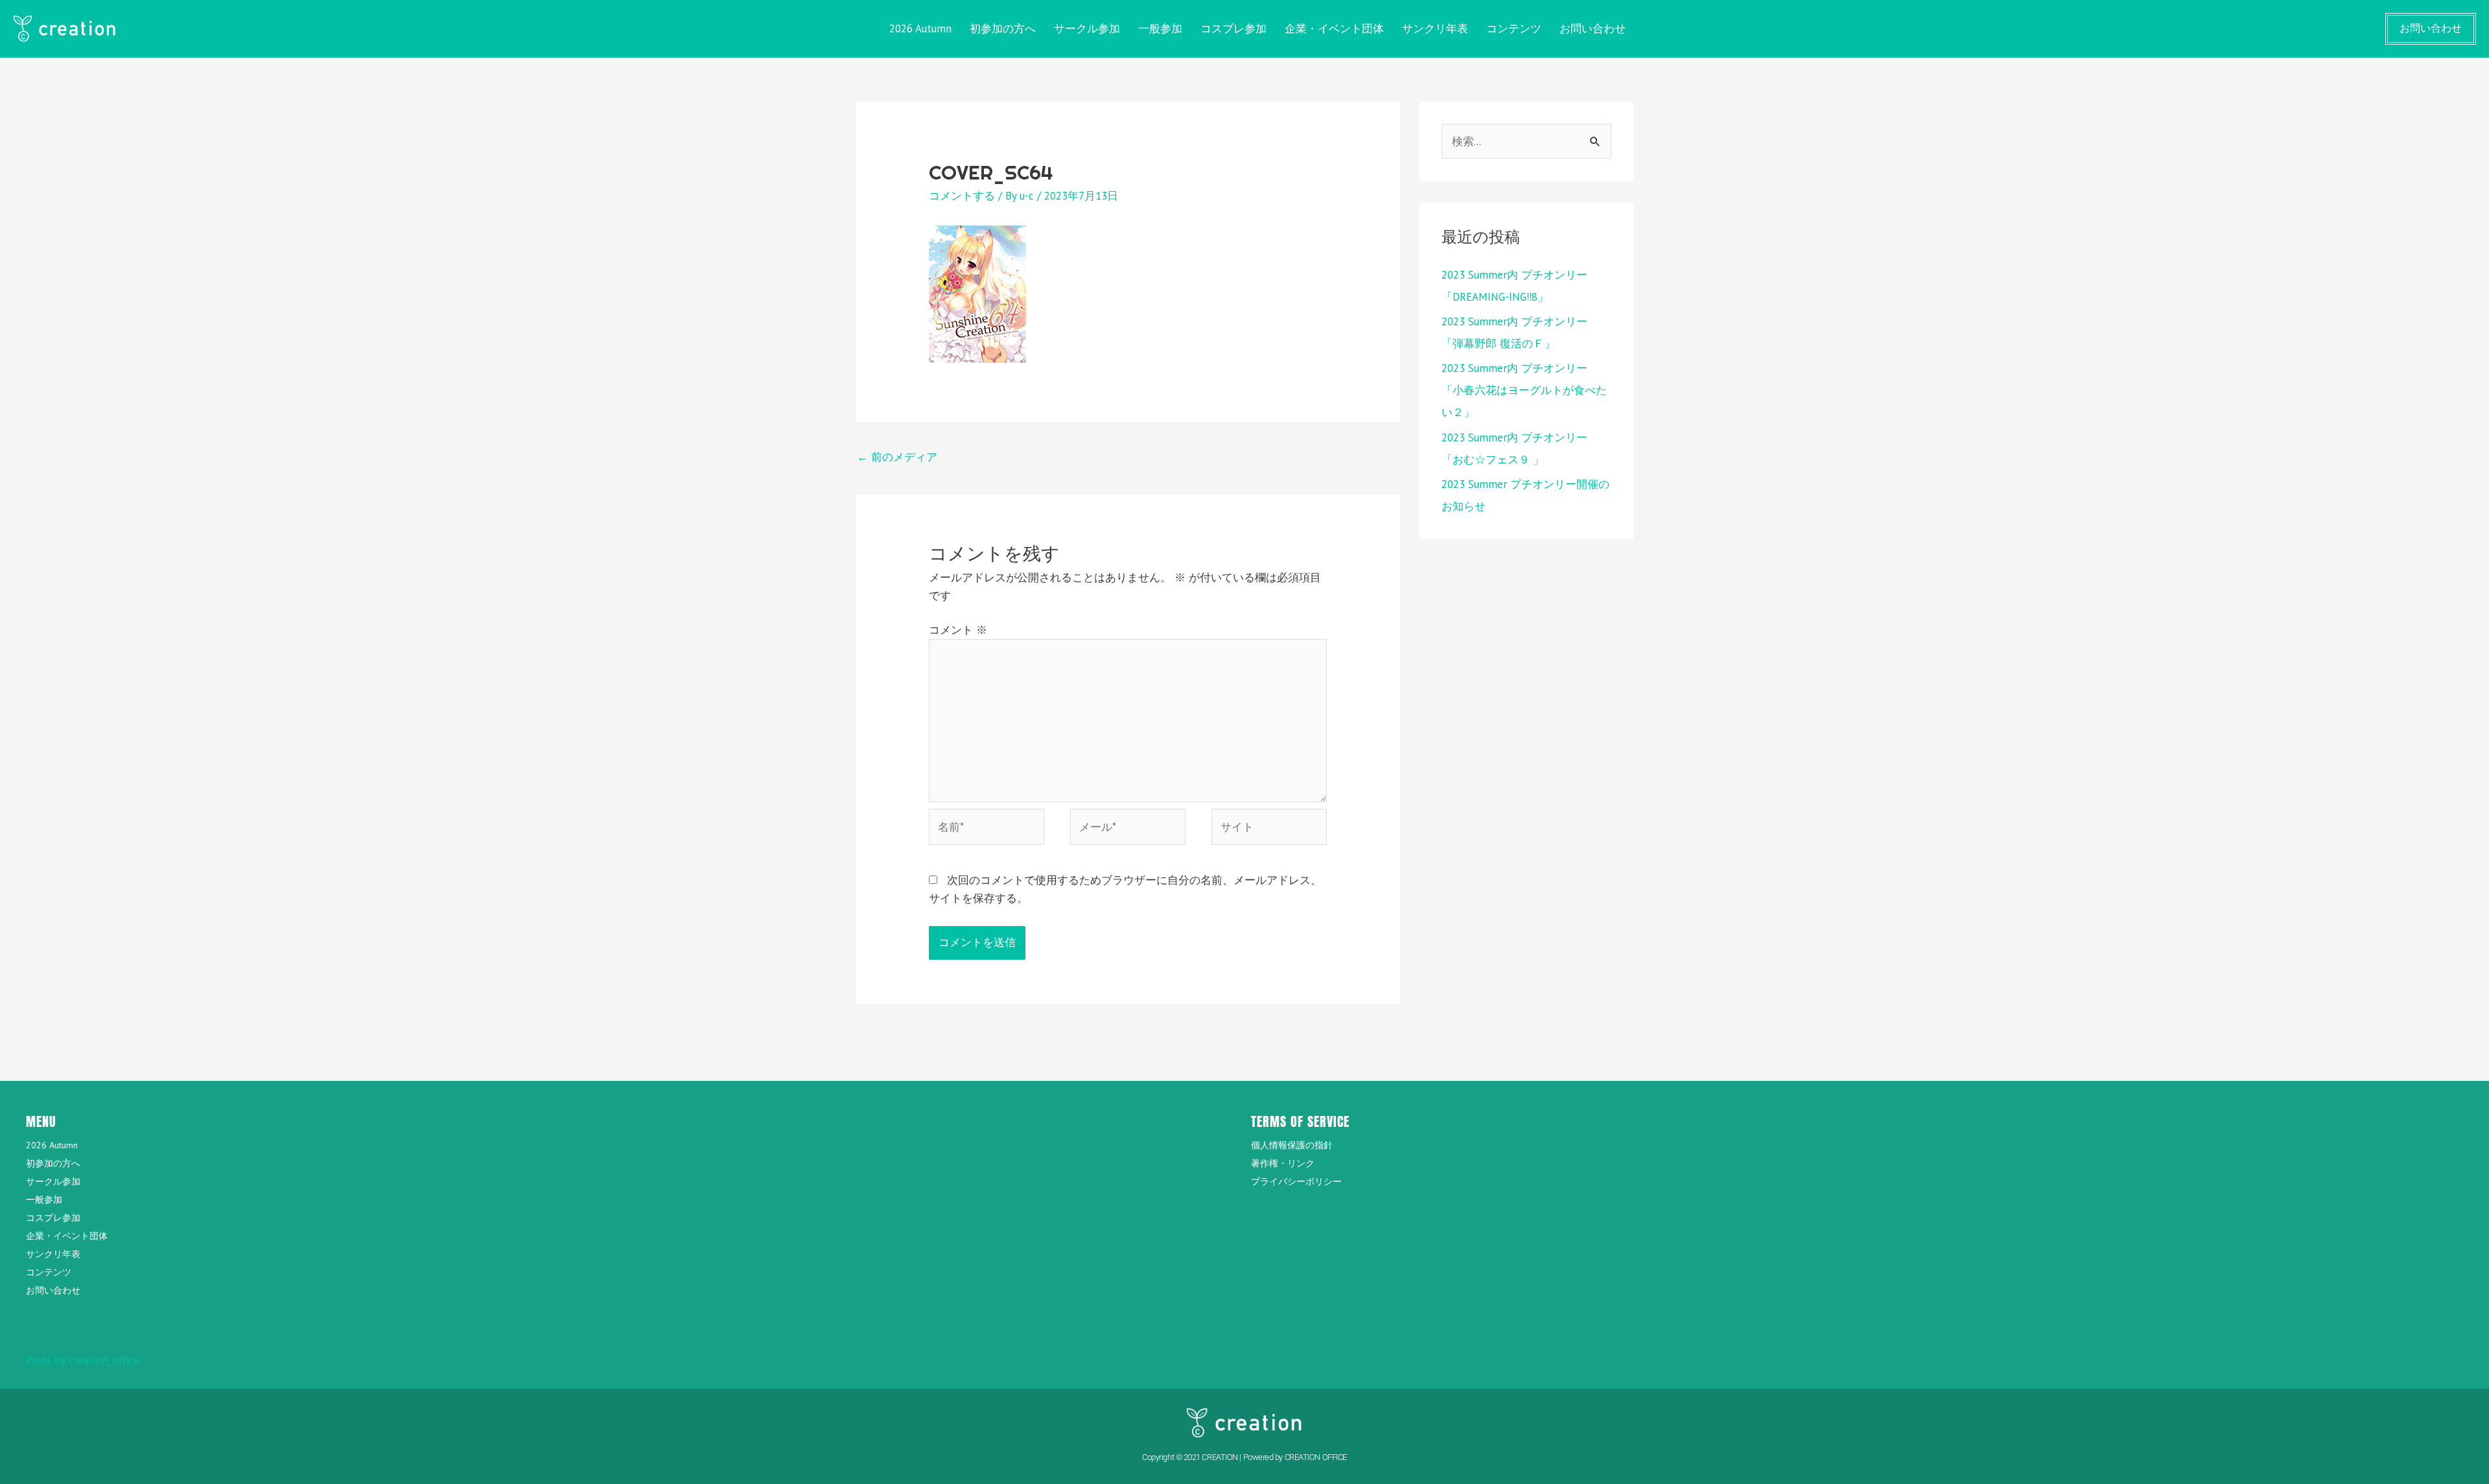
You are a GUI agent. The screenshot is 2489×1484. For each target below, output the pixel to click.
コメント (958, 630)
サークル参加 (1087, 29)
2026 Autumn (920, 29)
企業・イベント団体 (1334, 29)
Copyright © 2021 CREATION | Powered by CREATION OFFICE (1244, 1457)
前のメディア (897, 457)
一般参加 (1160, 29)
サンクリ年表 (1435, 29)
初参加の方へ (1003, 29)
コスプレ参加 (1233, 29)
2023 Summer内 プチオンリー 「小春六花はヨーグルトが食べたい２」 (1524, 390)
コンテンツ (1514, 29)
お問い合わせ (1593, 29)
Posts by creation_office (83, 1360)
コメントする (962, 196)
